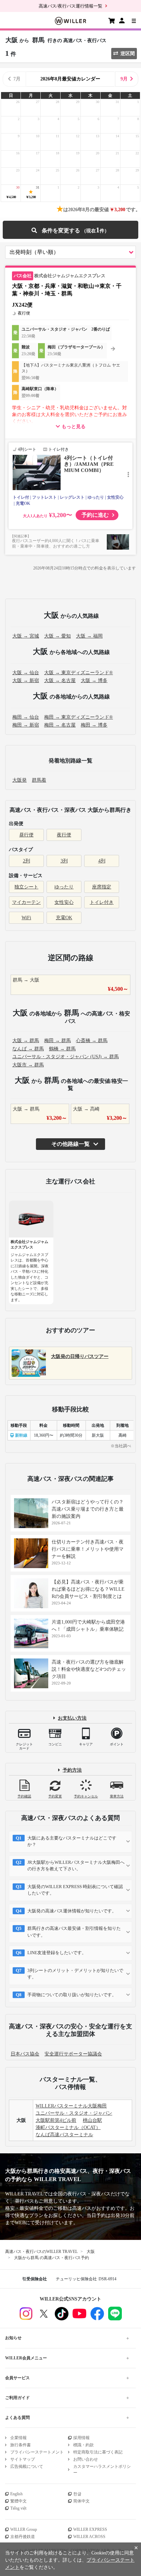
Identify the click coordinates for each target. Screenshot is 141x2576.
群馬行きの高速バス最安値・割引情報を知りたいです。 (74, 1932)
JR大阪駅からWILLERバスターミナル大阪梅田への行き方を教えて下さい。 (76, 1866)
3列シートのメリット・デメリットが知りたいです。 (75, 1974)
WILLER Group (24, 2529)
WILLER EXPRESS (90, 2529)
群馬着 (39, 780)
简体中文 (81, 2501)
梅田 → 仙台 (26, 717)
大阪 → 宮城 (26, 636)
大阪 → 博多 (94, 681)
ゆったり (64, 887)
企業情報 (18, 2438)
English (16, 2494)
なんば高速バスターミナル (64, 2135)
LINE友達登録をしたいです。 (57, 1953)
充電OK (64, 918)
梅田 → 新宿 (26, 725)
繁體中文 (18, 2501)
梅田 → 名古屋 (60, 725)
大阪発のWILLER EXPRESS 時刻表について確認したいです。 (75, 1890)
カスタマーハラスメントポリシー (102, 2470)
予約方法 (72, 1770)
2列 (27, 861)
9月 (124, 79)
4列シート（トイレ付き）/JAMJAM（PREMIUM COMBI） (89, 464)
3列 (64, 861)
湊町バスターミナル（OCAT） (68, 2128)
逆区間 (128, 54)
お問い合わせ (86, 2459)
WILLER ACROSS (89, 2537)
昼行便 (26, 835)
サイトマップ (23, 2459)
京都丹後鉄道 (23, 2537)
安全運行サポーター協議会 (73, 2054)
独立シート (26, 887)
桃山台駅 (92, 2120)
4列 (102, 861)
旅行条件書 (21, 2445)
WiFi (26, 918)
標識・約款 (84, 2445)
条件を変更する (70, 230)
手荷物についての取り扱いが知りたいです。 (72, 1995)
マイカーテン (26, 902)
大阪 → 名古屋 (60, 681)
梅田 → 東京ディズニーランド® (79, 717)
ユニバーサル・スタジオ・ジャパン (74, 2113)
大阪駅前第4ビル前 (56, 2120)
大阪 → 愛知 (57, 636)
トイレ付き (102, 902)
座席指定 (102, 887)
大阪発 (20, 780)
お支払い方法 (72, 1718)
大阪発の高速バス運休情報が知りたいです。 (72, 1911)
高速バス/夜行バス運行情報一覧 (70, 6)
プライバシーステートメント (37, 2452)
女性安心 (64, 902)
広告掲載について (27, 2466)
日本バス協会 (25, 2054)
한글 (77, 2494)
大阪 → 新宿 (26, 681)
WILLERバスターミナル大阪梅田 (71, 2106)
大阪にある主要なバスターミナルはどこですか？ (72, 1841)
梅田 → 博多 (94, 725)
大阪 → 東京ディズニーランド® (79, 673)
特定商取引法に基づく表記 (98, 2452)
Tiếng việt (18, 2508)
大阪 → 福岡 (89, 636)
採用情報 (81, 2438)
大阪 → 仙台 (26, 673)
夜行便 (64, 835)
